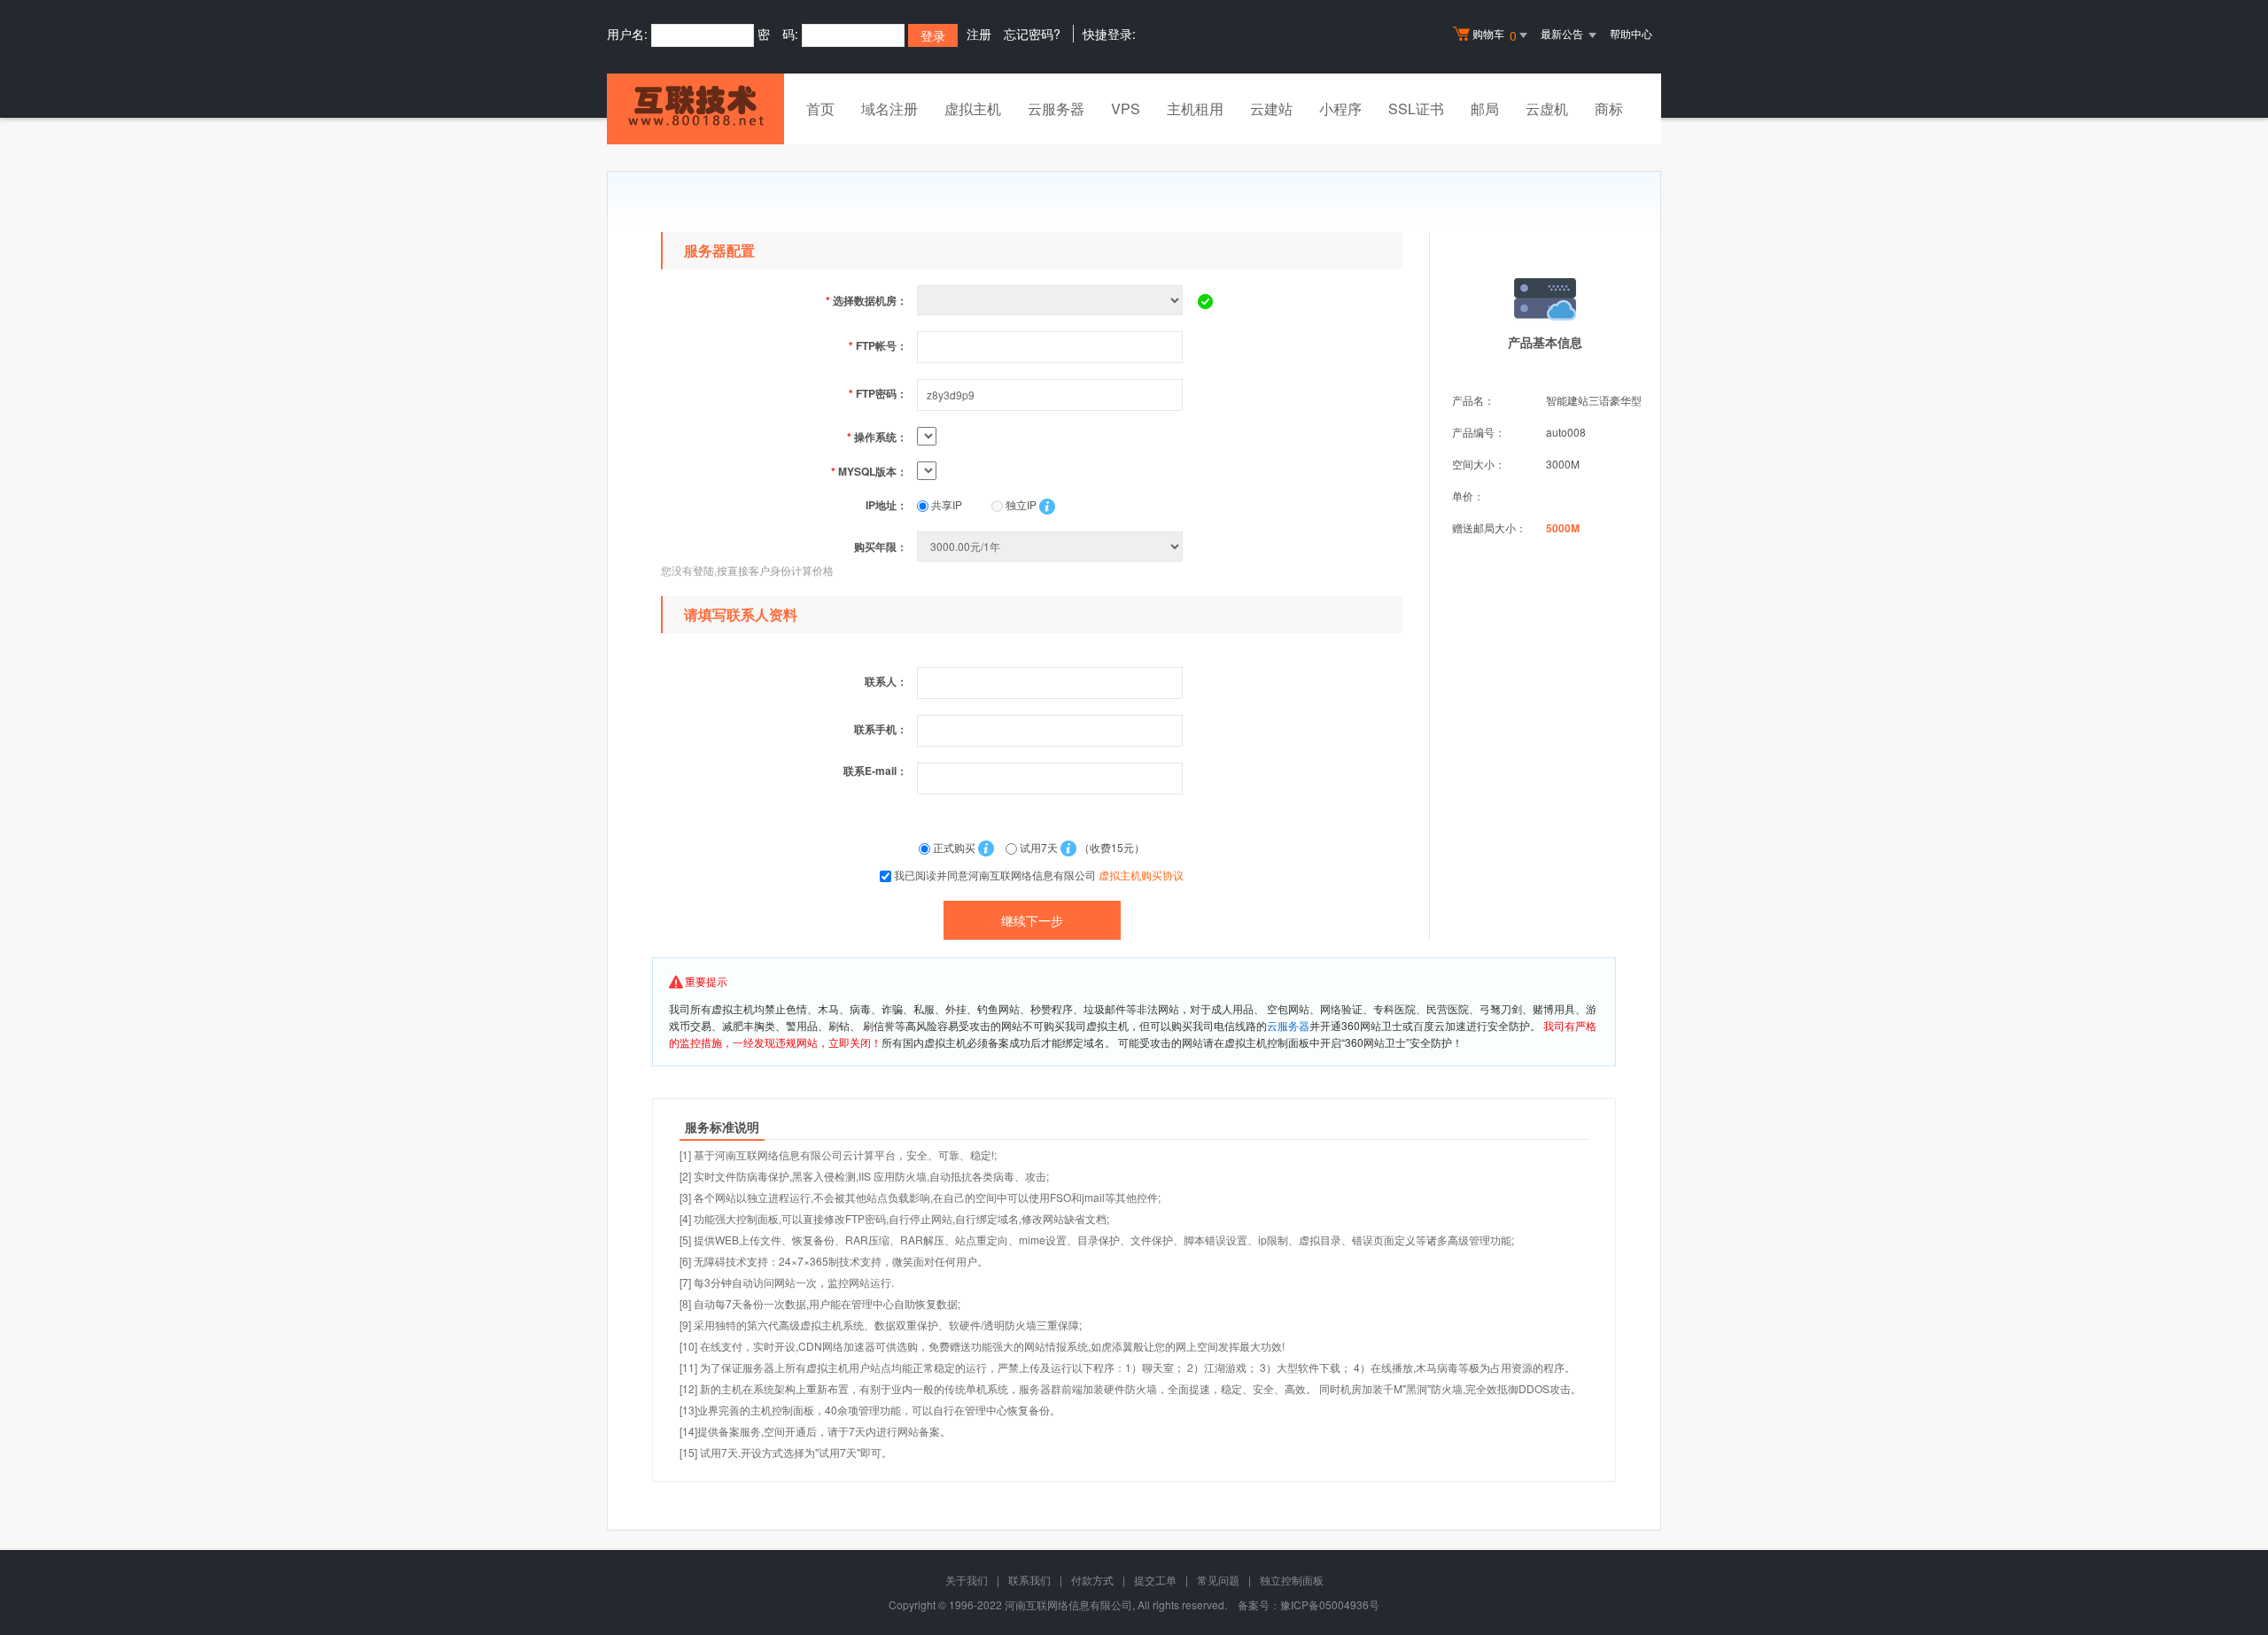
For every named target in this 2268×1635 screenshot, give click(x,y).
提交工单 (1155, 1580)
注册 (979, 34)
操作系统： (877, 437)
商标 (1609, 108)
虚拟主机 (973, 108)
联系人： (886, 681)
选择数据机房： (866, 300)
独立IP (1020, 504)
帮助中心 (1631, 33)
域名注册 (889, 108)
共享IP (945, 504)
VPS (1126, 108)
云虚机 (1547, 108)
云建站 (1271, 108)
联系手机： (881, 729)
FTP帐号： (878, 345)
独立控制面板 (1292, 1580)
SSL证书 (1416, 108)
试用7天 (1039, 847)
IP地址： (886, 505)
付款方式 (1092, 1580)
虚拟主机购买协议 (1141, 875)
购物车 (1495, 35)
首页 (820, 108)
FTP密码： (878, 393)
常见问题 (1218, 1580)
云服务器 (1056, 108)
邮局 (1485, 108)
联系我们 (1029, 1580)
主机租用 (1195, 108)
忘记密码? (1032, 34)
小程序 (1340, 108)
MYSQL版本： (869, 471)
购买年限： (881, 546)
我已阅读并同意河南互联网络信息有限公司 (1039, 875)
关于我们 (967, 1580)
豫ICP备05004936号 (1330, 1604)
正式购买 (954, 847)
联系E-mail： (875, 771)
